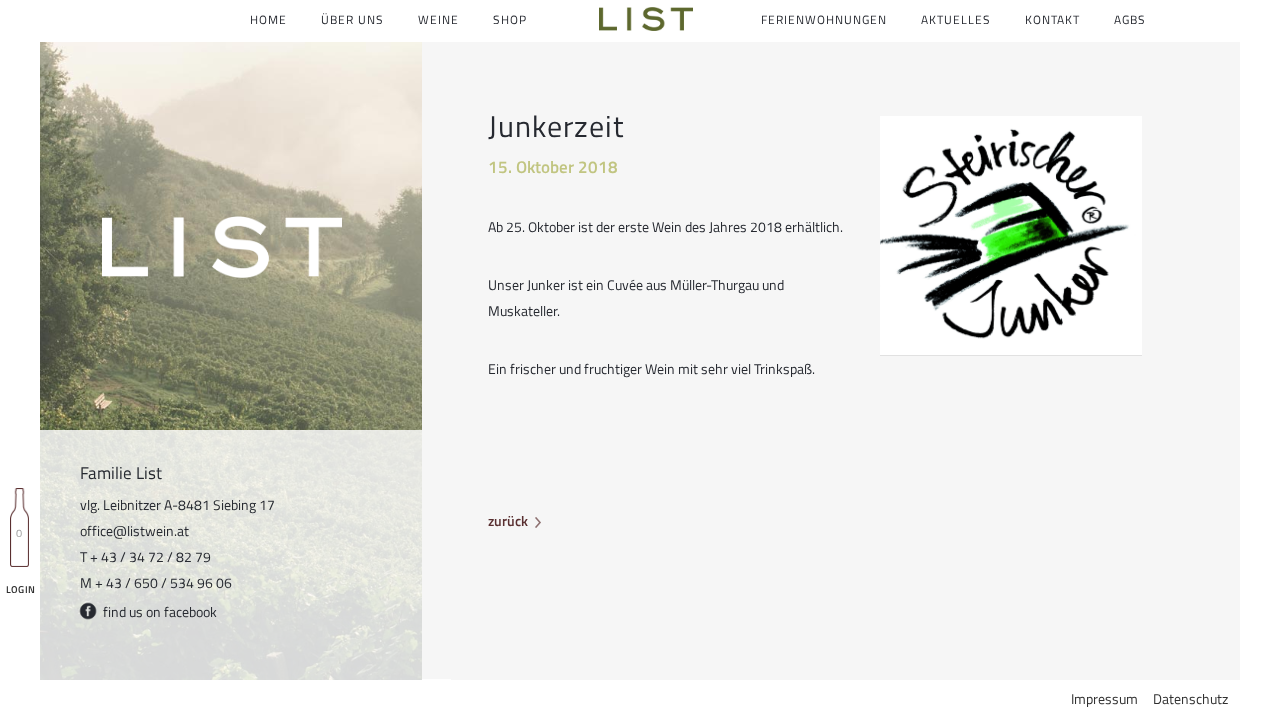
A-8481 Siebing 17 (219, 504)
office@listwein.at (134, 530)
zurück (508, 520)
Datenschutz (1190, 698)
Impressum (1104, 698)
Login (20, 589)
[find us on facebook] (90, 615)
